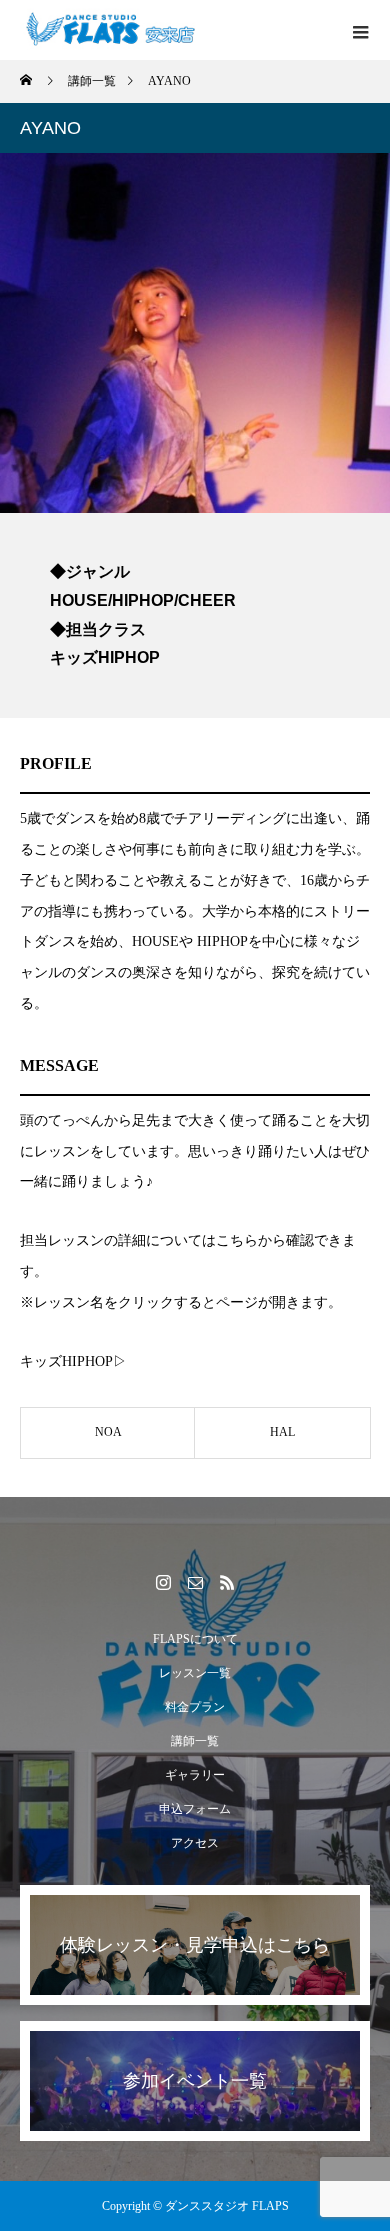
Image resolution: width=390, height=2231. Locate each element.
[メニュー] (360, 30)
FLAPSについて (195, 1639)
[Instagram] (163, 1582)
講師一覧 (195, 1741)
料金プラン (195, 1707)
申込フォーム (195, 1809)
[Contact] (195, 1582)
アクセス (195, 1843)
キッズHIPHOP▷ (73, 1361)
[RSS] (227, 1582)
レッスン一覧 (195, 1673)
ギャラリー (195, 1775)
